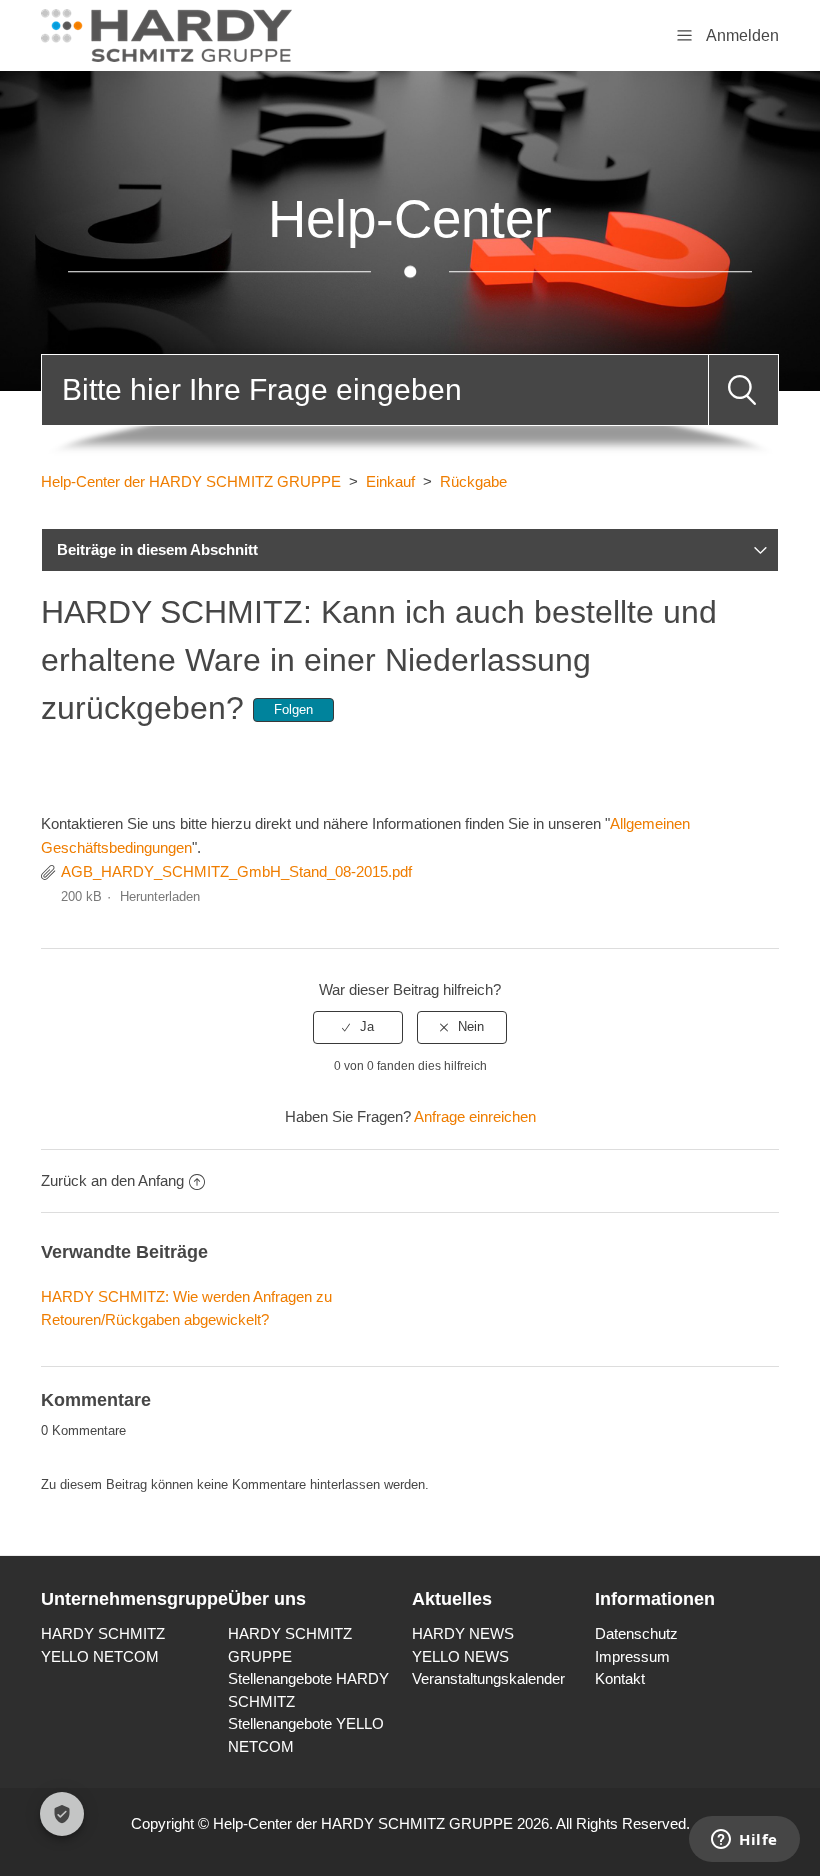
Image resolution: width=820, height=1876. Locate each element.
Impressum (632, 1656)
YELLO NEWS (460, 1656)
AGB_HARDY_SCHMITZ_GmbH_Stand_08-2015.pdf (236, 871)
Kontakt (620, 1678)
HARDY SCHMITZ (103, 1633)
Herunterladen (160, 896)
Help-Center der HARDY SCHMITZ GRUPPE (191, 481)
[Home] (166, 33)
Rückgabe (473, 481)
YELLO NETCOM (100, 1656)
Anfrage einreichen (475, 1116)
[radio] (358, 1027)
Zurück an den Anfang (112, 1180)
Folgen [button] (293, 709)
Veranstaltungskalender (488, 1678)
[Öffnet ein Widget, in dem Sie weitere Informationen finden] (744, 1841)
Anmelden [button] (742, 35)
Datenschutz (636, 1633)
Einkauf (390, 481)
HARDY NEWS (463, 1633)
